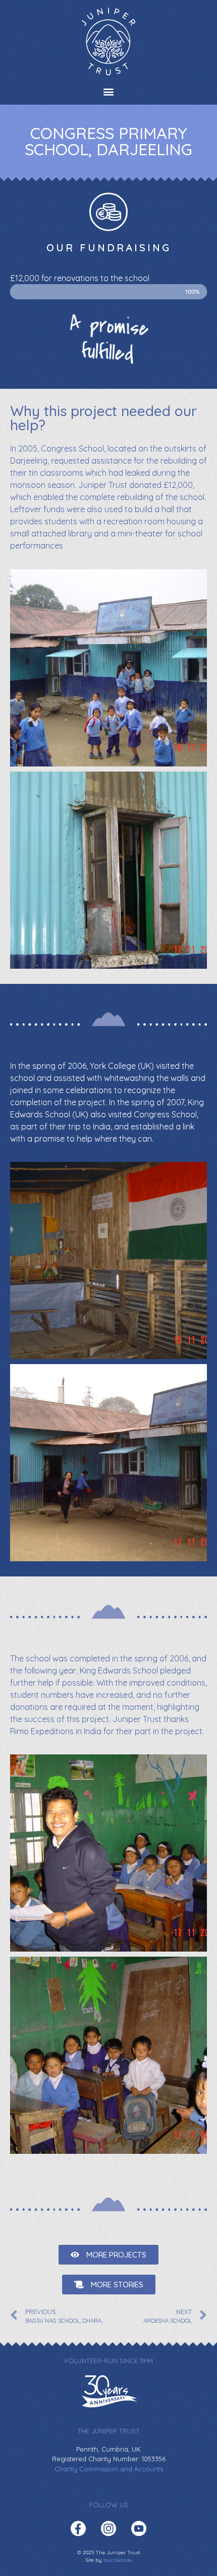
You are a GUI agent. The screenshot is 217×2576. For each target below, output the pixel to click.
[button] (109, 91)
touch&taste (118, 2560)
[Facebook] (78, 2528)
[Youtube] (139, 2528)
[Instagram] (108, 2528)
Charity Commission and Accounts (109, 2469)
